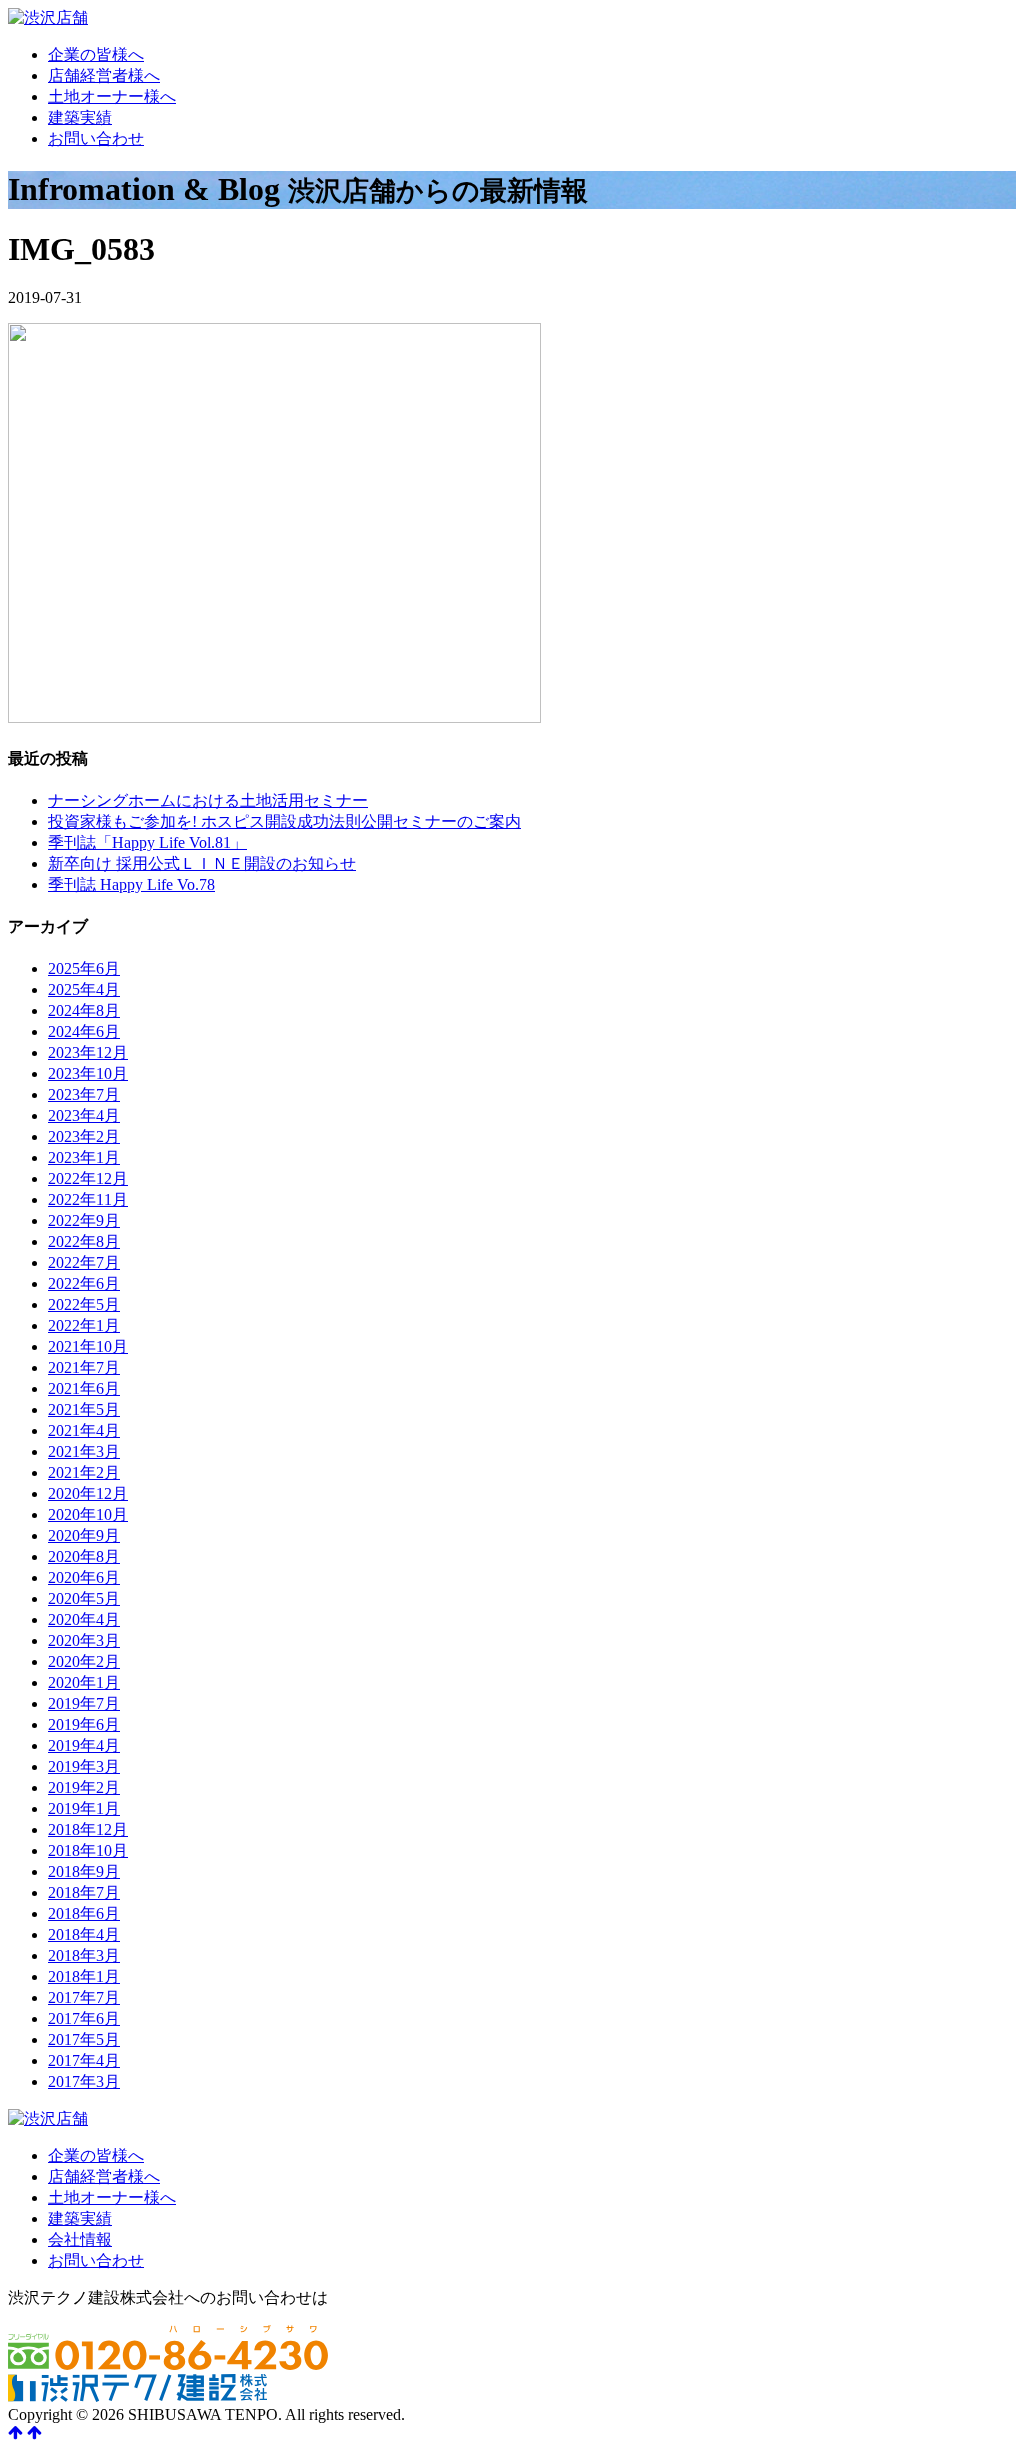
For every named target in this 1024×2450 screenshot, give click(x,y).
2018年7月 (84, 1892)
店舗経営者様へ (104, 75)
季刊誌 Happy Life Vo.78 (131, 884)
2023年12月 (88, 1052)
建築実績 (80, 117)
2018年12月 (88, 1829)
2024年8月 (84, 1010)
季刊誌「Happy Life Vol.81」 (147, 842)
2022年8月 (84, 1241)
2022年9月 (84, 1220)
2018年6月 (84, 1913)
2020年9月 (84, 1535)
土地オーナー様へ (112, 96)
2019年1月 (84, 1808)
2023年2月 (84, 1136)
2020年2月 (84, 1661)
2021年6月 (84, 1388)
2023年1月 (84, 1157)
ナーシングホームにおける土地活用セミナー (208, 800)
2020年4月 (84, 1619)
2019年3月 (84, 1766)
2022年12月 (88, 1178)
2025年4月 (84, 989)
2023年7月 (84, 1094)
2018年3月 (84, 1955)
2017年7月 (84, 1997)
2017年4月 (84, 2060)
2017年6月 (84, 2018)
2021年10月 (88, 1346)
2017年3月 (84, 2081)
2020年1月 (84, 1682)
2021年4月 (84, 1430)
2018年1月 (84, 1976)
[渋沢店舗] (48, 17)
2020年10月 (88, 1514)
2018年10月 (88, 1850)
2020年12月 (88, 1493)
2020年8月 (84, 1556)
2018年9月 (84, 1871)
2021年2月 (84, 1472)
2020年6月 (84, 1577)
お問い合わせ (96, 138)
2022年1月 (84, 1325)
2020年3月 (84, 1640)
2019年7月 (84, 1703)
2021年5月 (84, 1409)
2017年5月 (84, 2039)
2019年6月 (84, 1724)
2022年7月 (84, 1262)
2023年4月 (84, 1115)
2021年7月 (84, 1367)
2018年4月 (84, 1934)
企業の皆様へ (96, 54)
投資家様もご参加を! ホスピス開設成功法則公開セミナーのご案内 (284, 821)
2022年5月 (84, 1304)
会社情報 (80, 2239)
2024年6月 (84, 1031)
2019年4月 (84, 1745)
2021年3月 (84, 1451)
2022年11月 (88, 1199)
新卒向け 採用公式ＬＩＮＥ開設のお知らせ (202, 863)
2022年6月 (84, 1283)
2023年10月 (88, 1073)
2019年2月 (84, 1787)
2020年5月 (84, 1598)
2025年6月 (84, 968)
